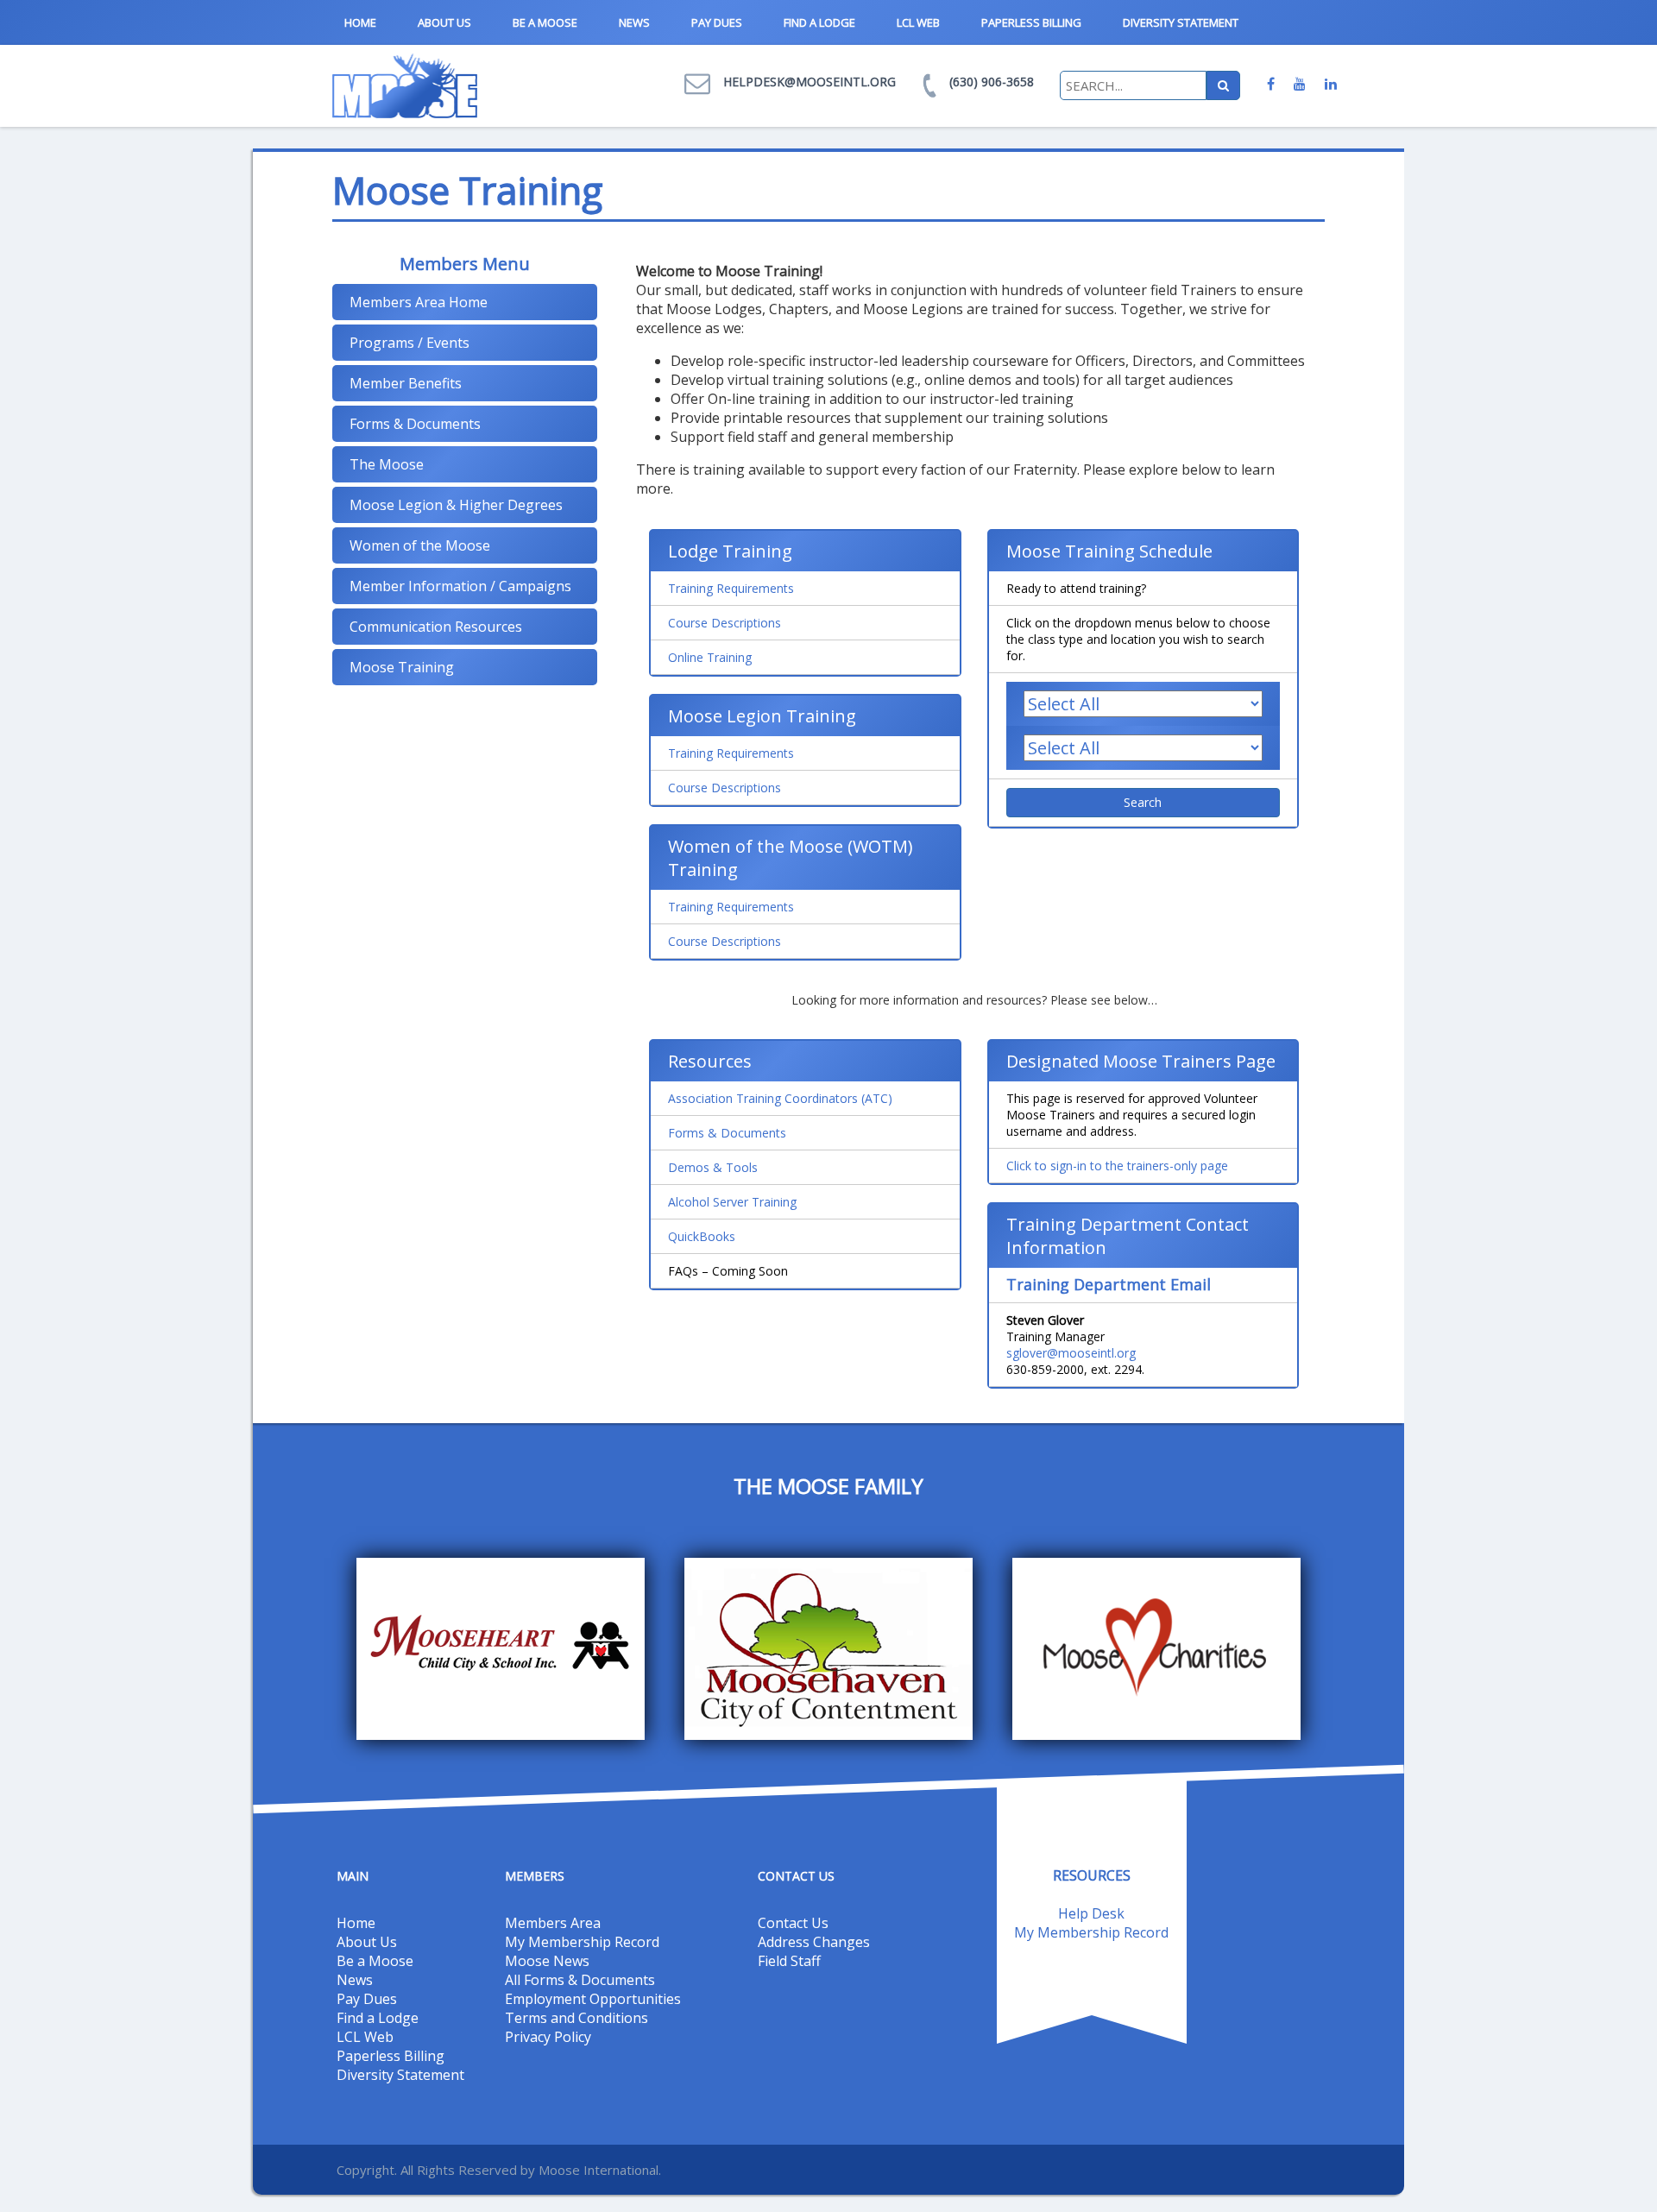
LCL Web (918, 22)
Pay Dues (717, 22)
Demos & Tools (713, 1167)
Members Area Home (419, 302)
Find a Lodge (819, 22)
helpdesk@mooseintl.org (810, 82)
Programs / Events (410, 343)
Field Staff (789, 1961)
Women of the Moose (420, 545)
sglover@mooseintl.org (1071, 1353)
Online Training (710, 657)
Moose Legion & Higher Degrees (456, 505)
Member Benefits (406, 383)
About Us (444, 22)
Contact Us (793, 1923)
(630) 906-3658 (992, 82)
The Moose (387, 464)
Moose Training (402, 667)
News (634, 22)
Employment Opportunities (593, 1999)
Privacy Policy (548, 2037)
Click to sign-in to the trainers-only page (1117, 1166)
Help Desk (1091, 1913)
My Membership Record (582, 1942)
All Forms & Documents (580, 1980)
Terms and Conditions (576, 2018)
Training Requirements (731, 588)
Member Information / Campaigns (460, 586)
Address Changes (814, 1942)
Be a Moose (545, 22)
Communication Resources (436, 627)
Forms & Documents (415, 424)
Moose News (547, 1961)
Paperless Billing (1031, 22)
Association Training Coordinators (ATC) (780, 1098)
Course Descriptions (725, 623)
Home (360, 22)
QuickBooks (702, 1236)
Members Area (553, 1923)
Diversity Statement (1181, 22)
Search (1143, 802)
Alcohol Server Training (732, 1202)
